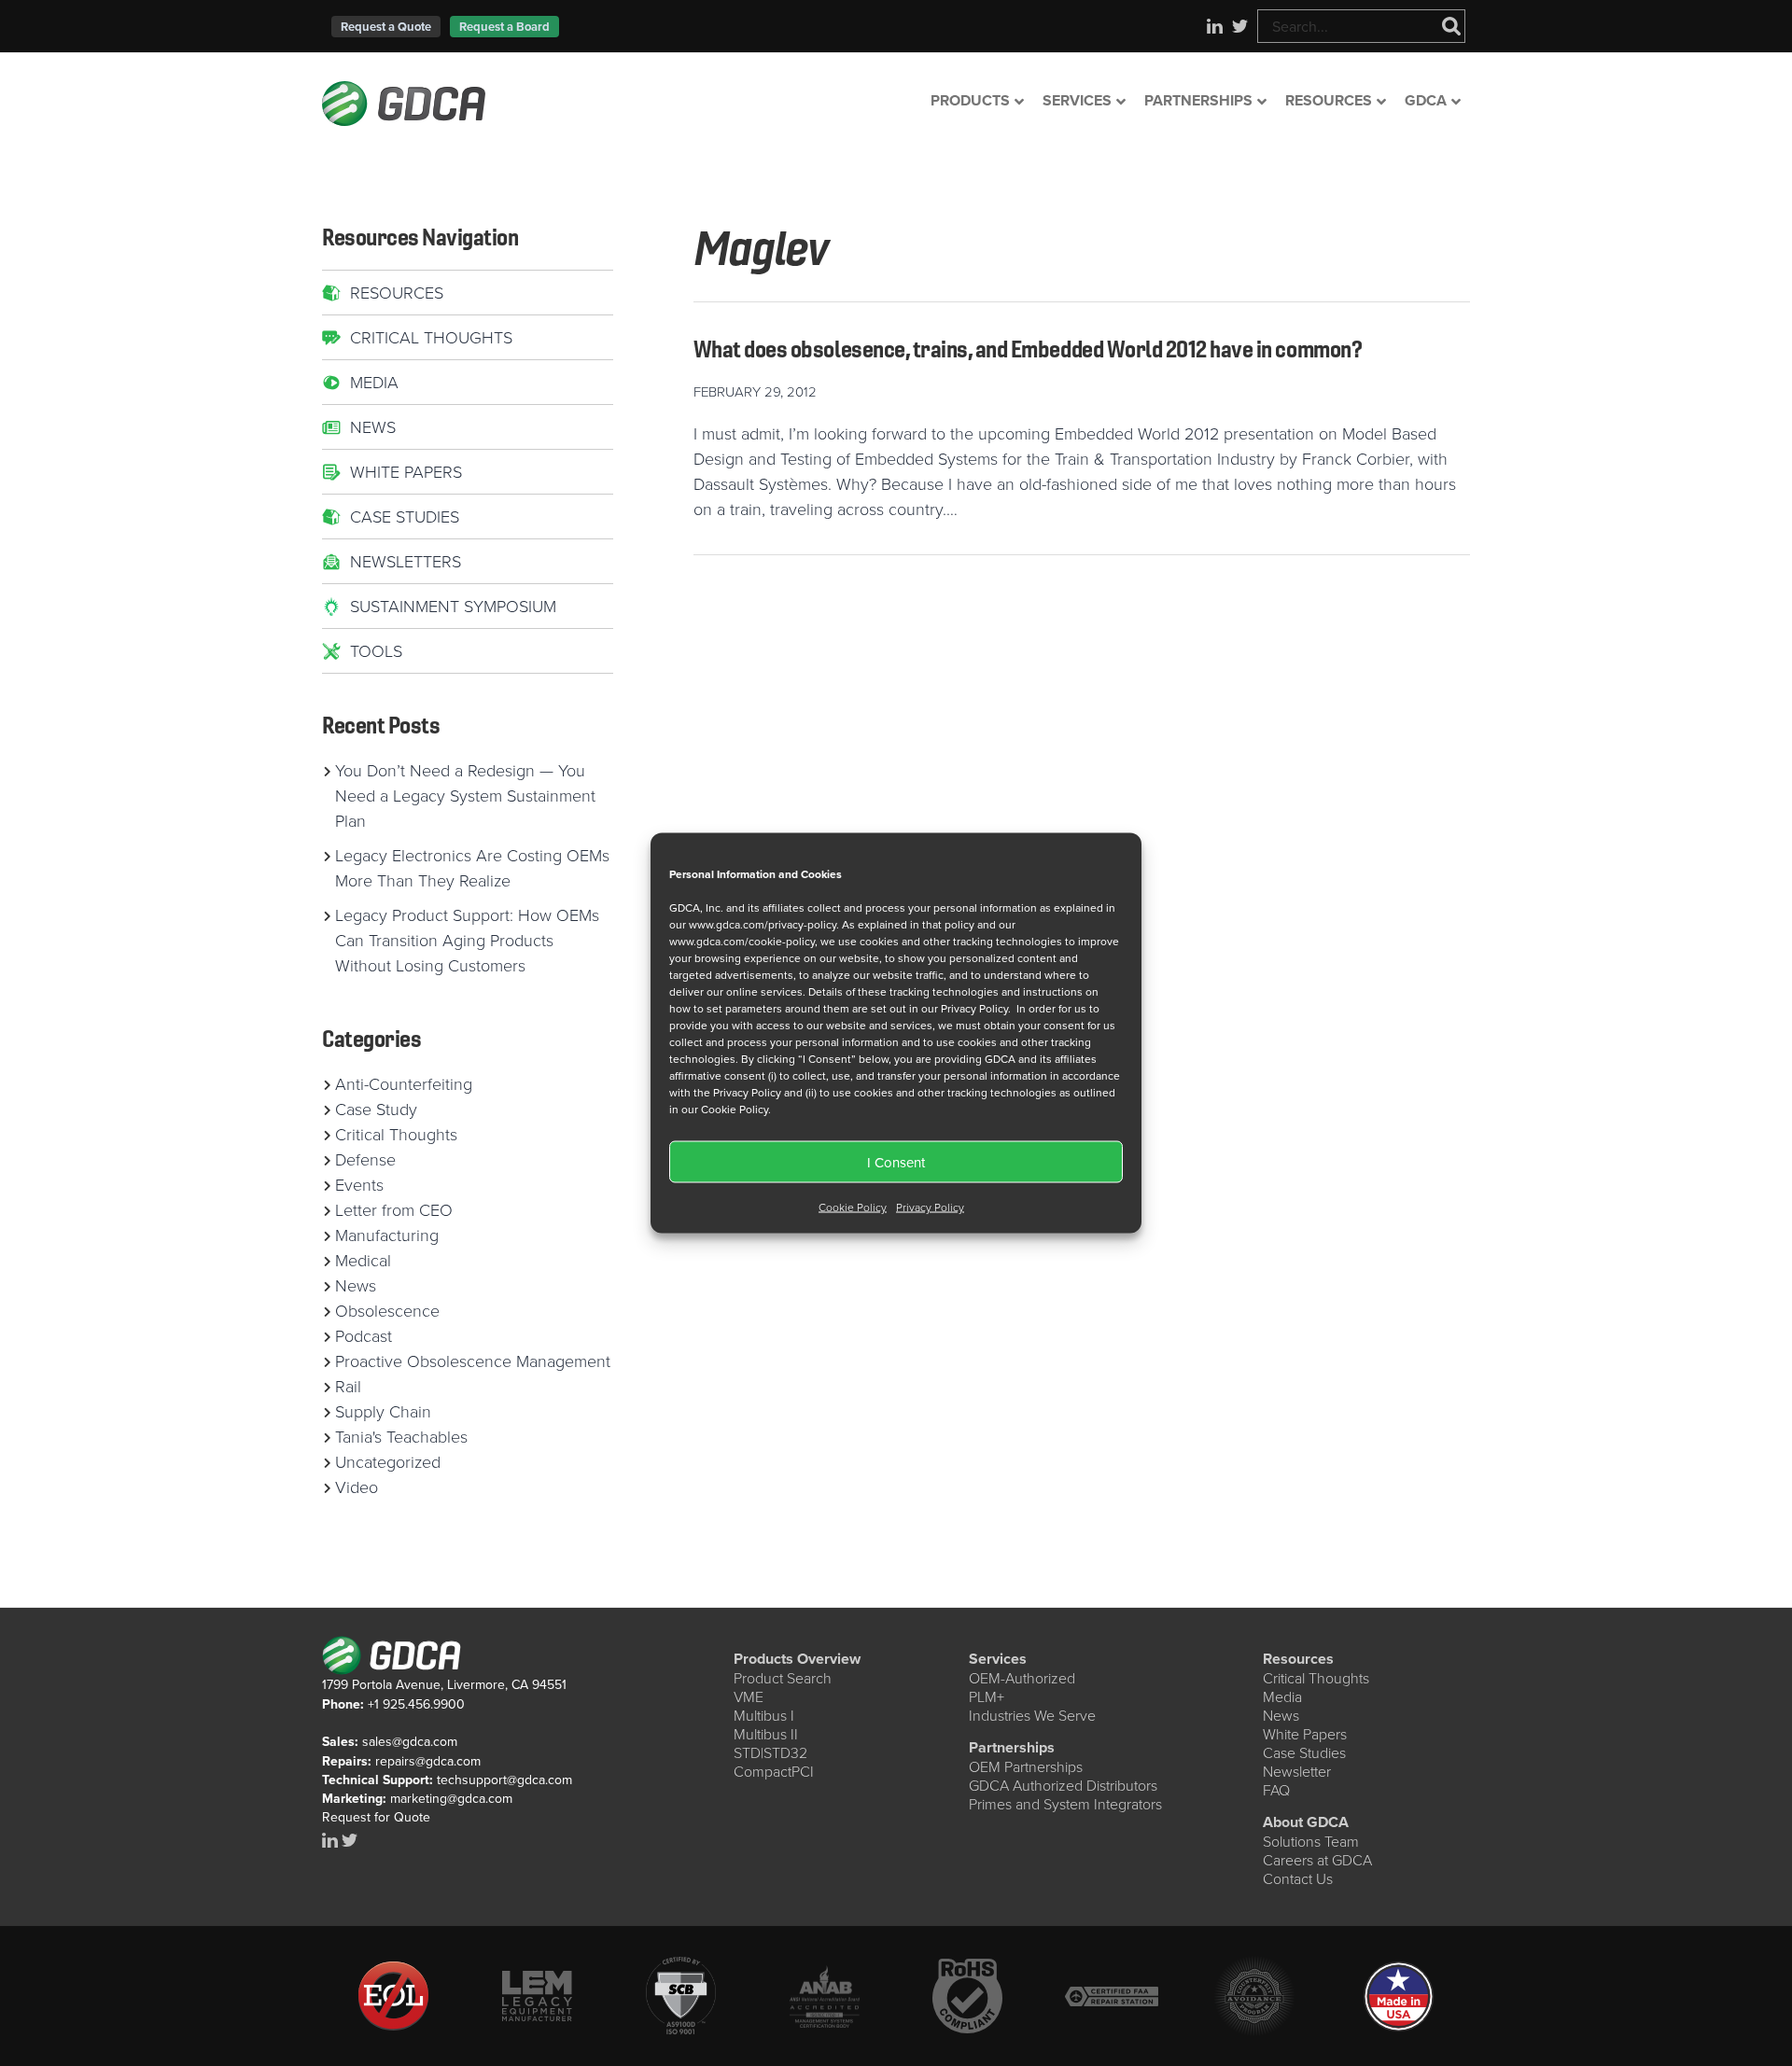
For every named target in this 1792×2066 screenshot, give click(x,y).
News (373, 426)
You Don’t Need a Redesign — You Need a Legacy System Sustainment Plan (465, 795)
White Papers (406, 471)
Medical (363, 1260)
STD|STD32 (770, 1752)
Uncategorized (388, 1461)
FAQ (1276, 1790)
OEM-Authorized (1022, 1678)
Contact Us (1298, 1878)
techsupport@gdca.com (504, 1780)
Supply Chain (383, 1411)
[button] (386, 27)
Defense (365, 1159)
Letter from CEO (394, 1209)
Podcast (364, 1335)
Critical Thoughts (431, 337)
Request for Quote (376, 1817)
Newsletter (1297, 1771)
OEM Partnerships (1026, 1766)
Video (357, 1487)
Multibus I (764, 1715)
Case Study (376, 1109)
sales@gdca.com (410, 1741)
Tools (376, 650)
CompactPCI (774, 1771)
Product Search (783, 1678)
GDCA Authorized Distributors (1063, 1785)
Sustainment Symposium (453, 606)
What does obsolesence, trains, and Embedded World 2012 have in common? (1028, 349)
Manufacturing (387, 1235)
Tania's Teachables (401, 1436)
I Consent (896, 1161)
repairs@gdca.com (428, 1761)
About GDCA (1306, 1822)
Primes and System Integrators (1065, 1804)
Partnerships (1012, 1747)
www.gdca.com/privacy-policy (763, 924)
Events (359, 1184)
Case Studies (405, 516)
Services (998, 1659)
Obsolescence (387, 1310)
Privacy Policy (930, 1207)
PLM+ (987, 1696)
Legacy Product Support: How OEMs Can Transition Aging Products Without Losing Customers (467, 940)
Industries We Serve (1032, 1715)
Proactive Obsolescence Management (473, 1361)
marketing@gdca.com (451, 1798)
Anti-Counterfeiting (404, 1083)
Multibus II (766, 1734)
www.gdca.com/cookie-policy (742, 941)
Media (374, 382)
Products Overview (797, 1659)
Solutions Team (1311, 1841)
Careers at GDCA (1317, 1860)
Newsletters (406, 561)
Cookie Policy (853, 1207)
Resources (397, 292)
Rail (348, 1386)
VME (749, 1696)
